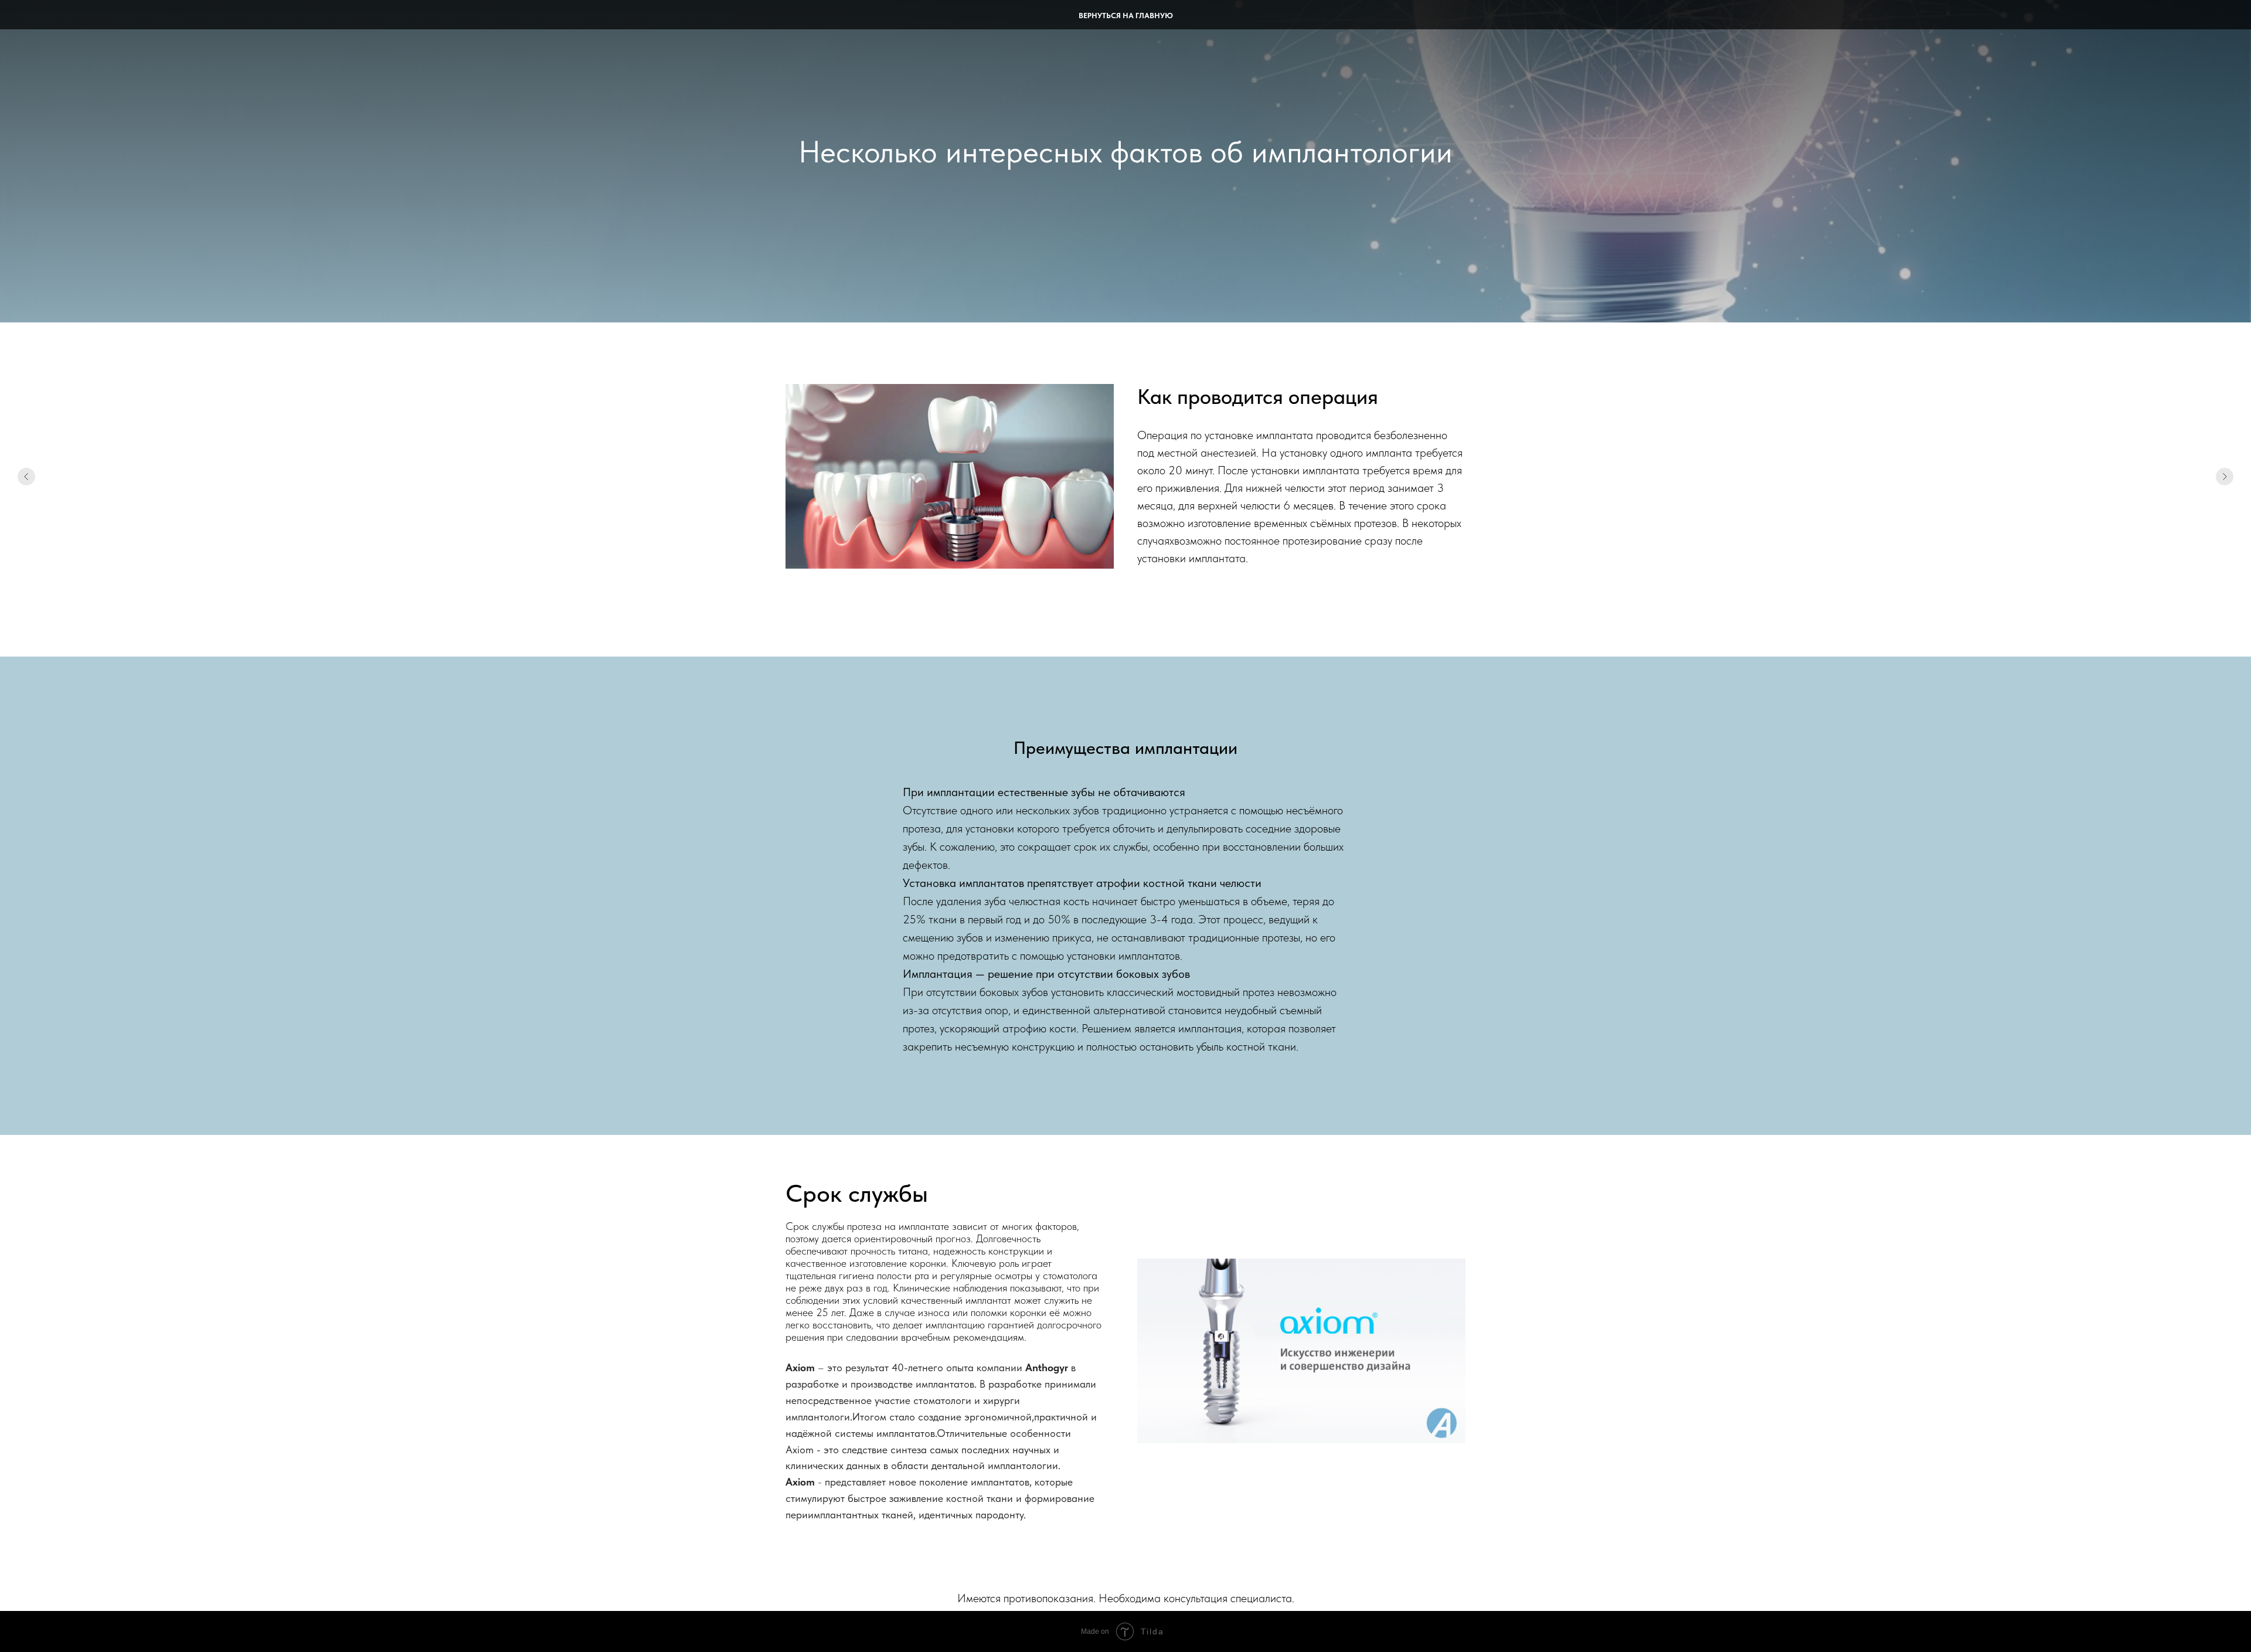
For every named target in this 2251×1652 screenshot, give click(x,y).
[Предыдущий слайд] (26, 477)
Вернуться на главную (1126, 16)
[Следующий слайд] (2225, 477)
